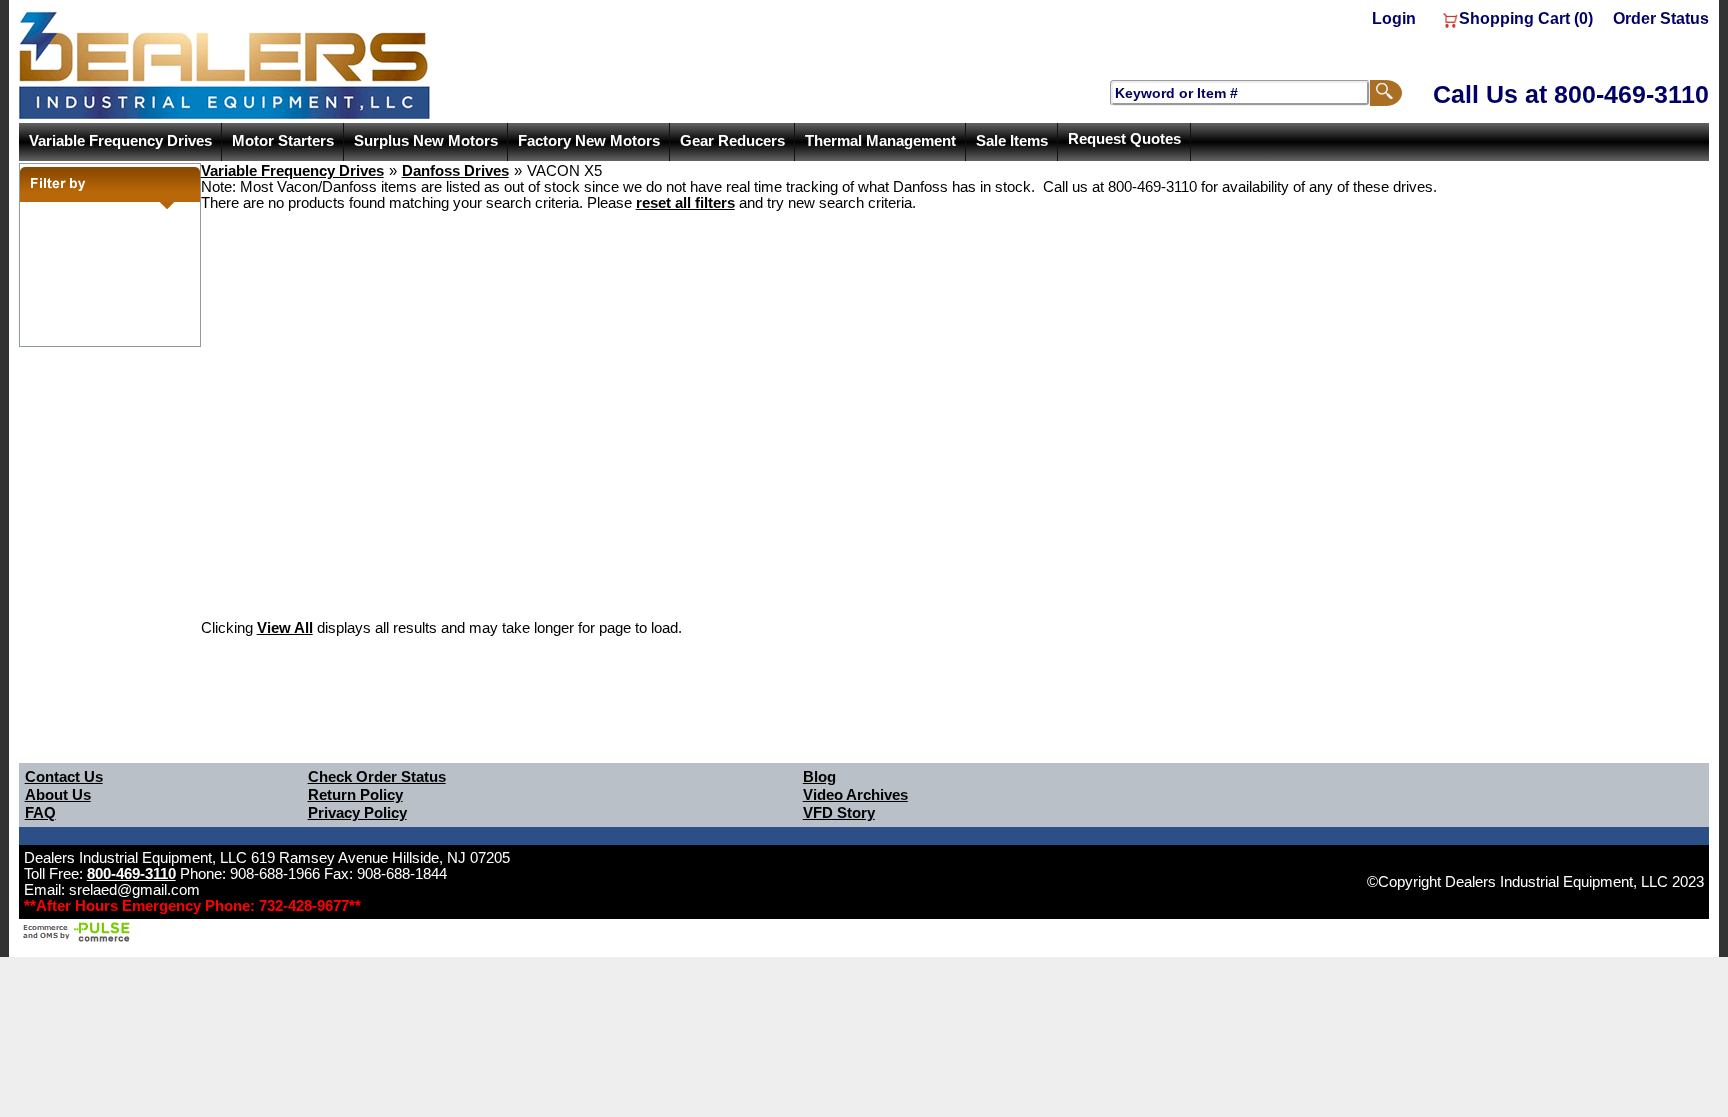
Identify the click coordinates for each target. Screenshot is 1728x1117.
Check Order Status (377, 777)
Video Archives (855, 795)
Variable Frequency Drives (120, 141)
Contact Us (64, 777)
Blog (819, 777)
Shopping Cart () (1526, 18)
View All (285, 628)
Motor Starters (283, 141)
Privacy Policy (357, 813)
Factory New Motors (589, 141)
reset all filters (685, 203)
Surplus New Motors (426, 141)
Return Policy (355, 795)
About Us (58, 795)
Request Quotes (1124, 139)
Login (1394, 18)
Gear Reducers (732, 141)
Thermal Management (880, 141)
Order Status (1661, 18)
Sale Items (1012, 141)
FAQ (40, 813)
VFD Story (839, 813)
